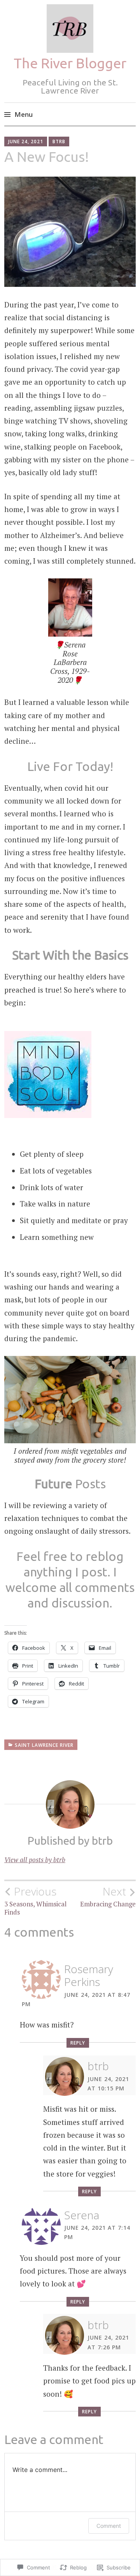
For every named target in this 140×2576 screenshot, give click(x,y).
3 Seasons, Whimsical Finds (35, 1901)
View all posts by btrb (35, 1860)
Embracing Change (108, 1897)
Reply (78, 2043)
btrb (59, 141)
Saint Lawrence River (44, 1745)
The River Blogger (70, 63)
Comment (109, 2526)
